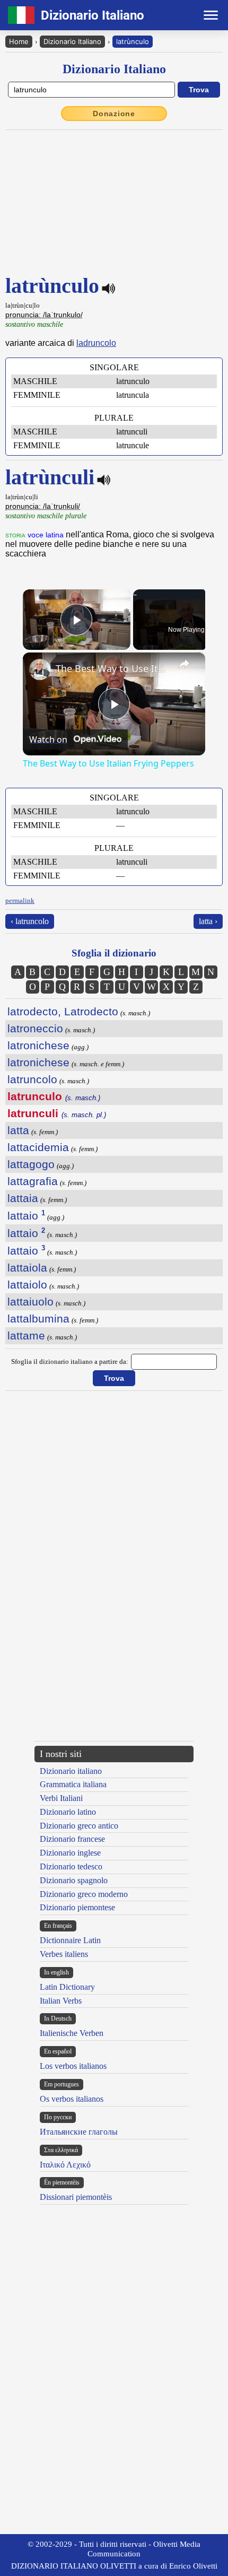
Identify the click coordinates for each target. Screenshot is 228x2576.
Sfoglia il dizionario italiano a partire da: (70, 1361)
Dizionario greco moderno (84, 1894)
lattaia (23, 1198)
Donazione (114, 114)
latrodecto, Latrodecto (63, 1011)
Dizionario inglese (70, 1853)
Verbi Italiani (61, 1798)
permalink (20, 900)
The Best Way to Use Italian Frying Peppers (112, 668)
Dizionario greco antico (79, 1826)
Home (19, 41)
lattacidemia (38, 1147)
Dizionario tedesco (71, 1866)
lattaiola (27, 1268)
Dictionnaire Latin (70, 1940)
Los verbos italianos (73, 2066)
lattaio (26, 1216)
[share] (184, 664)
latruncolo (32, 1079)
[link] (40, 669)
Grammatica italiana (73, 1784)
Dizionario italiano (71, 1771)
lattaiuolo (30, 1302)
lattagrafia (33, 1181)
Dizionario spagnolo (74, 1880)
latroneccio (35, 1028)
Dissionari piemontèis (76, 2197)
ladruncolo (96, 343)
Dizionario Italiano (72, 41)
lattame (26, 1335)
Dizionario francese (72, 1839)
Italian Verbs (61, 2001)
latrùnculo (133, 41)
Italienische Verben (72, 2033)
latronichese (38, 1045)
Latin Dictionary (67, 1987)
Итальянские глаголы (79, 2132)
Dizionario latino (68, 1812)
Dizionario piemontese (77, 1907)
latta (18, 1130)
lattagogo (31, 1164)
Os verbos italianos (72, 2099)
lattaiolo (27, 1285)
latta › (208, 921)
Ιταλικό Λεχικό (65, 2165)
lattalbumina (38, 1319)
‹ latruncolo (30, 921)
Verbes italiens (64, 1954)
